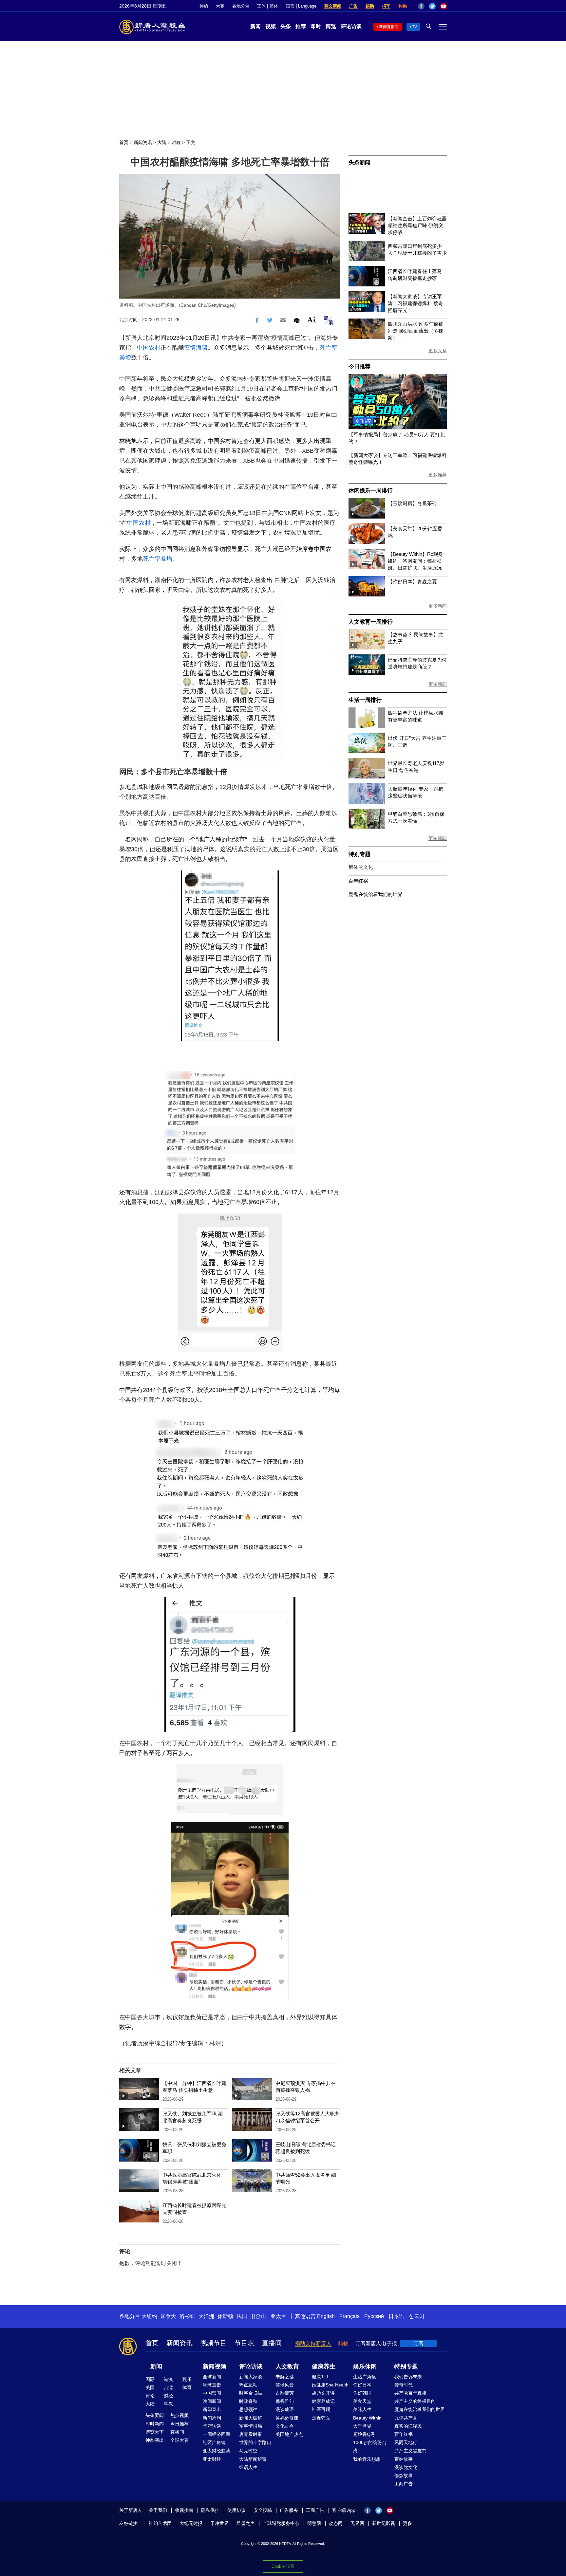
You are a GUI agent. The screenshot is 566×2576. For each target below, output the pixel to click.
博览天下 (155, 2432)
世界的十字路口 (255, 2442)
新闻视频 (215, 2366)
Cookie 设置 (283, 2566)
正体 (261, 6)
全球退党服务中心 (281, 2523)
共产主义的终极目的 (415, 2401)
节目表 (244, 2343)
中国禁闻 (212, 2393)
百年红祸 (358, 881)
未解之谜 (285, 2377)
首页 (124, 142)
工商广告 (404, 2484)
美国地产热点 (289, 2434)
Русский (374, 2316)
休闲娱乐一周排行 (370, 491)
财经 (168, 2396)
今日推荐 (359, 366)
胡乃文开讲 (323, 2393)
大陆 (162, 142)
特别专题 (359, 854)
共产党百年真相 (410, 2393)
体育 (187, 2387)
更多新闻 (438, 606)
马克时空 (248, 2451)
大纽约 (149, 2316)
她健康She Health (330, 2385)
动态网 (336, 2523)
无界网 (357, 2523)
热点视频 (179, 2415)
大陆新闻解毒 (253, 2459)
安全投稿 (263, 2510)
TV (415, 27)
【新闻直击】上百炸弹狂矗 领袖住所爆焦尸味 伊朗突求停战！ (417, 225)
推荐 (301, 26)
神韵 (204, 6)
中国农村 (149, 348)
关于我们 (158, 2510)
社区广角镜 (214, 2442)
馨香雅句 (285, 2401)
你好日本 (362, 2385)
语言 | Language (301, 6)
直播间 (272, 2343)
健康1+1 (320, 2377)
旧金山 (258, 2316)
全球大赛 (179, 2440)
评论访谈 (351, 26)
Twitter (432, 6)
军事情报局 (251, 2426)
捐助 (370, 6)
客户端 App (344, 2510)
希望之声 (246, 2523)
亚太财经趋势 (217, 2451)
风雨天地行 (406, 2442)
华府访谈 (212, 2426)
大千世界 (362, 2426)
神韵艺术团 (160, 2523)
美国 (150, 2387)
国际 (150, 2379)
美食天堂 (362, 2401)
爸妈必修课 (287, 2418)
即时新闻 (155, 2424)
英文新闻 (333, 6)
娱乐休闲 (365, 2366)
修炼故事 (404, 2476)
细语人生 (248, 2467)
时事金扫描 (251, 2393)
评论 (150, 2396)
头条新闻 (359, 163)
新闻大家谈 (251, 2377)
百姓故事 (404, 2459)
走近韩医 (321, 2418)
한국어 (417, 2316)
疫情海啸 (196, 348)
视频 (271, 26)
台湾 (168, 2387)
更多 (407, 2523)
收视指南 (184, 2510)
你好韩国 (362, 2393)
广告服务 (289, 2510)
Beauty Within (367, 2418)
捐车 (386, 6)
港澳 (168, 2379)
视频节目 (214, 2343)
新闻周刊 (212, 2418)
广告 (353, 6)
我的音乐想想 (367, 2459)
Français (349, 2316)
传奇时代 (404, 2385)
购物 (403, 6)
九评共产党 (406, 2418)
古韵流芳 (285, 2393)
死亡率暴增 (158, 559)
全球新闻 (212, 2377)
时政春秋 (248, 2401)
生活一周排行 (365, 700)
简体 (274, 6)
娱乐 (187, 2379)
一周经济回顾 (217, 2434)
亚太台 (278, 2316)
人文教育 (287, 2366)
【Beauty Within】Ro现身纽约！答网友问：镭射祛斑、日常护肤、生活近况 (415, 561)
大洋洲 (206, 2316)
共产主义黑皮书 (410, 2451)
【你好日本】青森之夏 (412, 582)
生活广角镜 (365, 2377)
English (326, 2316)
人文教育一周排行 (370, 622)
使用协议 (236, 2510)
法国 (242, 2316)
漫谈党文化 (406, 2467)
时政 (176, 142)
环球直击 (212, 2385)
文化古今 (285, 2426)
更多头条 (438, 351)
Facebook (421, 6)
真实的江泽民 (408, 2426)
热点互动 (248, 2385)
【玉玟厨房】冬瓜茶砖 (412, 503)
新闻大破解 (251, 2418)
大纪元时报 (191, 2523)
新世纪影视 (384, 2523)
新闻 (255, 26)
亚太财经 (212, 2459)
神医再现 (321, 2409)
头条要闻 (155, 2415)
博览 (331, 26)
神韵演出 (155, 2440)
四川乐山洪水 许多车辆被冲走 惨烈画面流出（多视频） (415, 331)
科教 (168, 2404)
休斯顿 (225, 2316)
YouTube (443, 6)
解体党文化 (361, 867)
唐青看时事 (251, 2434)
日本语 (396, 2316)
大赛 (220, 6)
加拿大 (168, 2316)
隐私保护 (210, 2510)
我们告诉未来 (408, 2377)
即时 (316, 26)
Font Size (312, 319)
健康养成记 (323, 2401)
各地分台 (241, 6)
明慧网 (314, 2523)
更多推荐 (438, 475)
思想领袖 (248, 2409)
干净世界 (219, 2523)
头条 (286, 26)
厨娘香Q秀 (364, 2434)
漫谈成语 (285, 2409)
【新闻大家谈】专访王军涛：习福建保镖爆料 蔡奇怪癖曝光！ (415, 303)
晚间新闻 (212, 2401)
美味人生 (362, 2409)
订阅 (418, 2343)
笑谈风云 (285, 2385)
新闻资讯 (143, 142)
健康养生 (324, 2366)
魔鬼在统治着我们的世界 (376, 894)
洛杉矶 (187, 2316)
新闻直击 (212, 2409)
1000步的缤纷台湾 (370, 2447)
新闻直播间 (389, 27)
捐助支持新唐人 (313, 2343)
